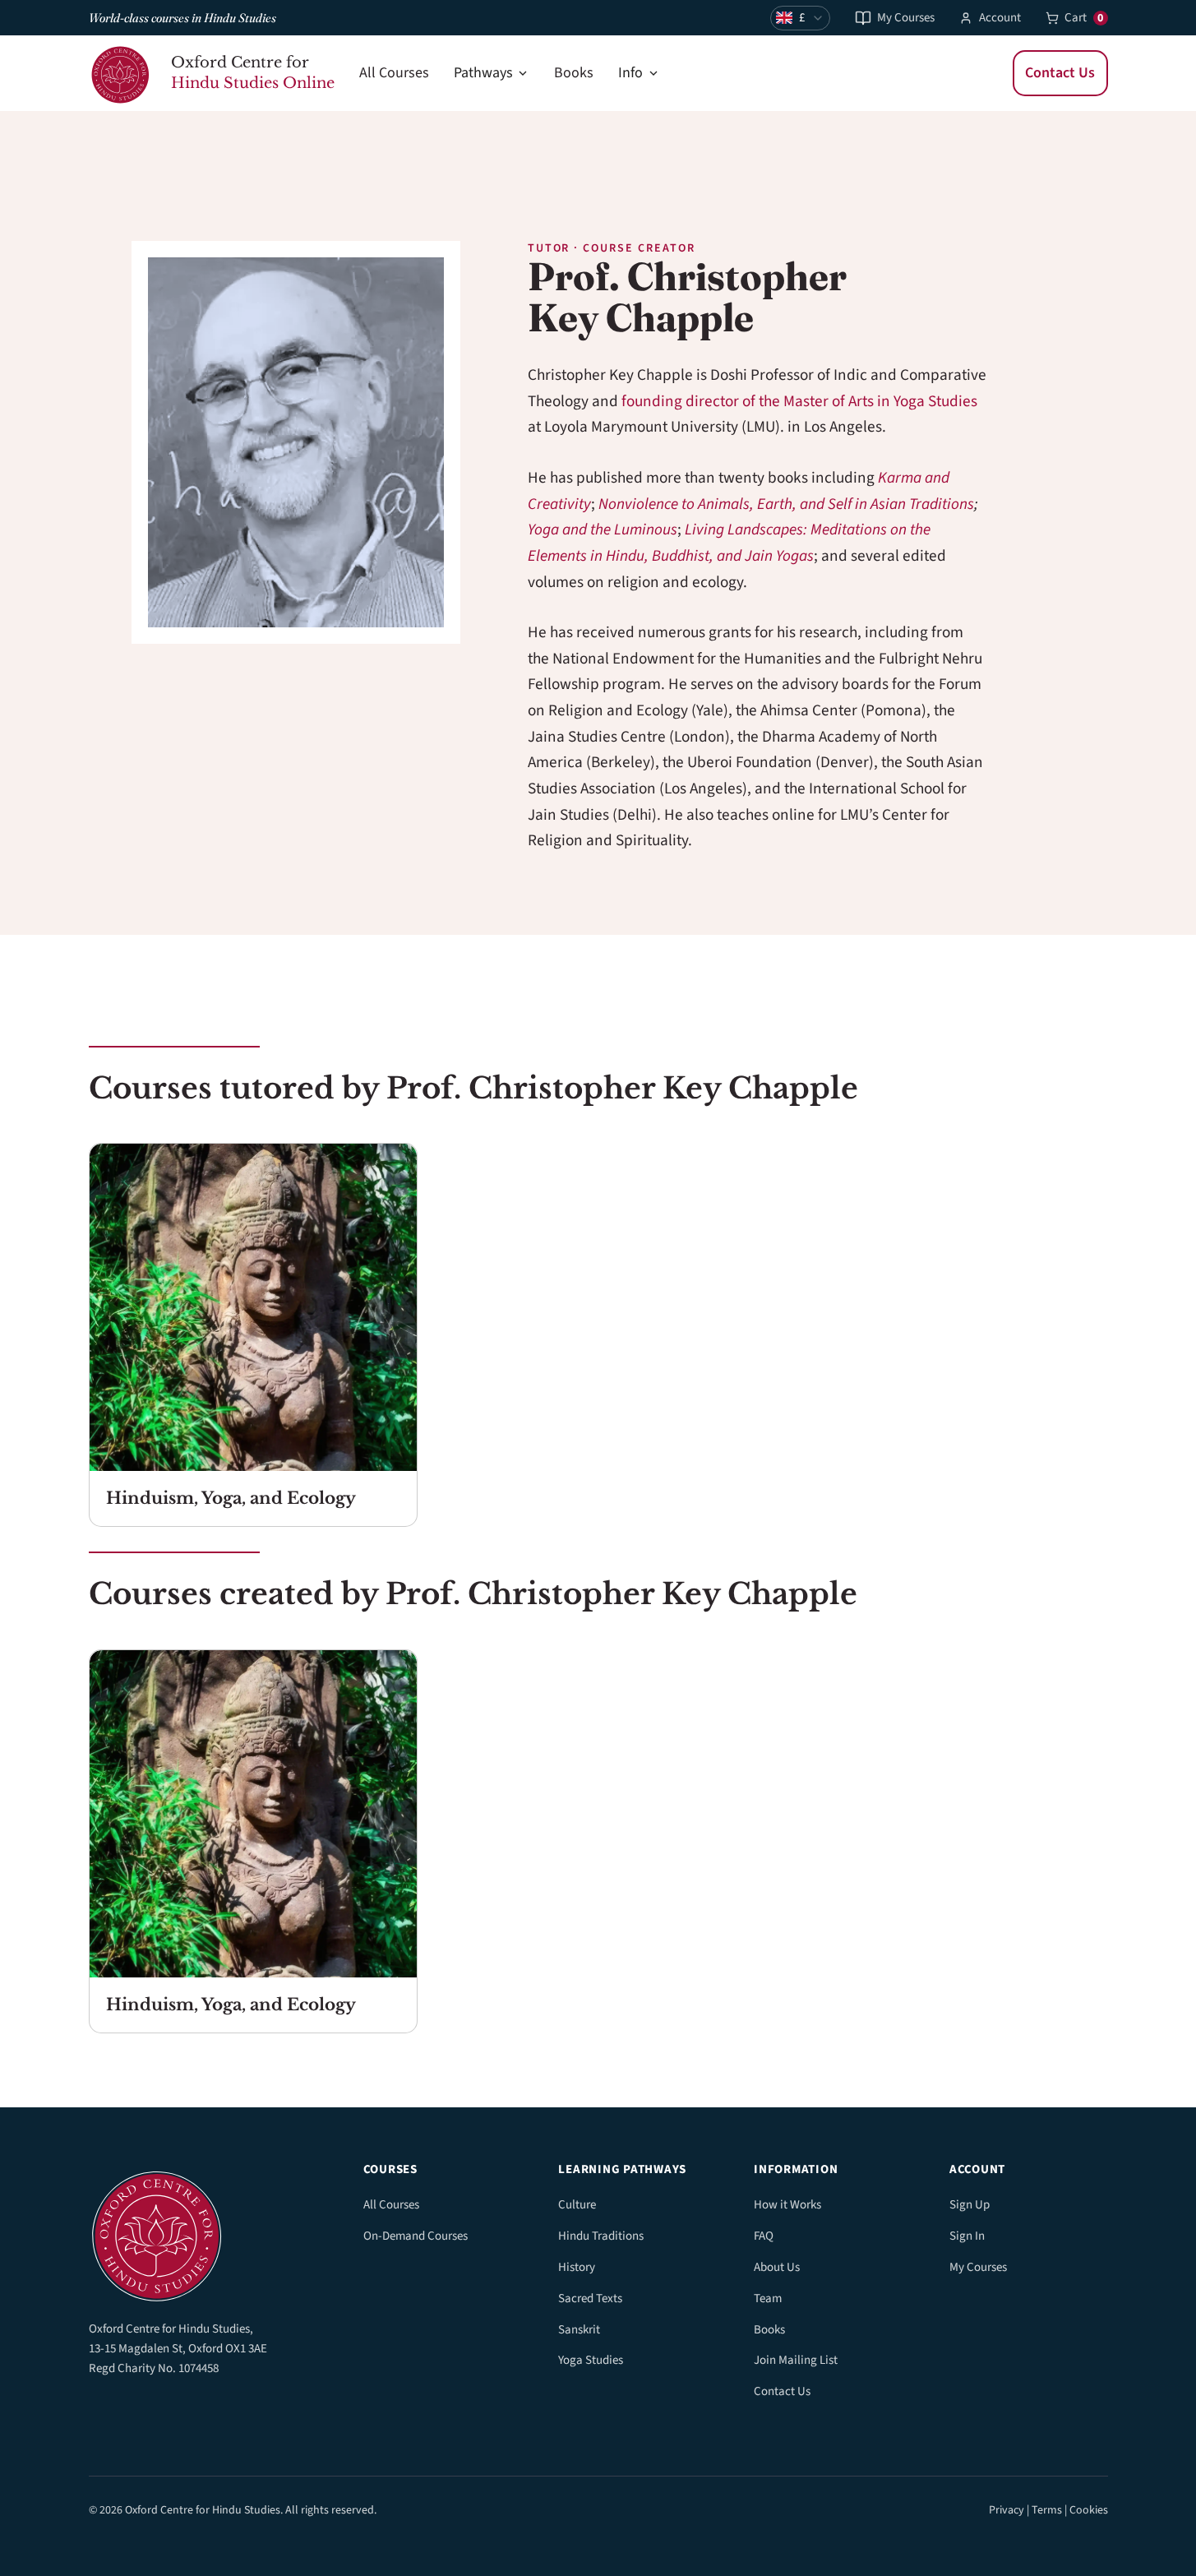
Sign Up (970, 2205)
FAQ (764, 2236)
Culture (577, 2205)
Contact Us (1060, 73)
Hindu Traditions (601, 2236)
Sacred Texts (590, 2299)
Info (630, 73)
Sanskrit (579, 2330)
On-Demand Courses (416, 2236)
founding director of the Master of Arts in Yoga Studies (799, 401)
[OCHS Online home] (208, 2232)
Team (768, 2299)
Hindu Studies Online (253, 83)
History (577, 2267)
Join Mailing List (796, 2360)
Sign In (967, 2236)
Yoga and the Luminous (603, 530)
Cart (1084, 18)
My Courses (906, 18)
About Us (777, 2267)
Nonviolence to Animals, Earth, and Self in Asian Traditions (786, 504)
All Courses (394, 73)
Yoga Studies (591, 2360)
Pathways (483, 73)
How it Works (787, 2205)
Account (1000, 18)
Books (574, 73)
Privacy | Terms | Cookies (1048, 2510)
